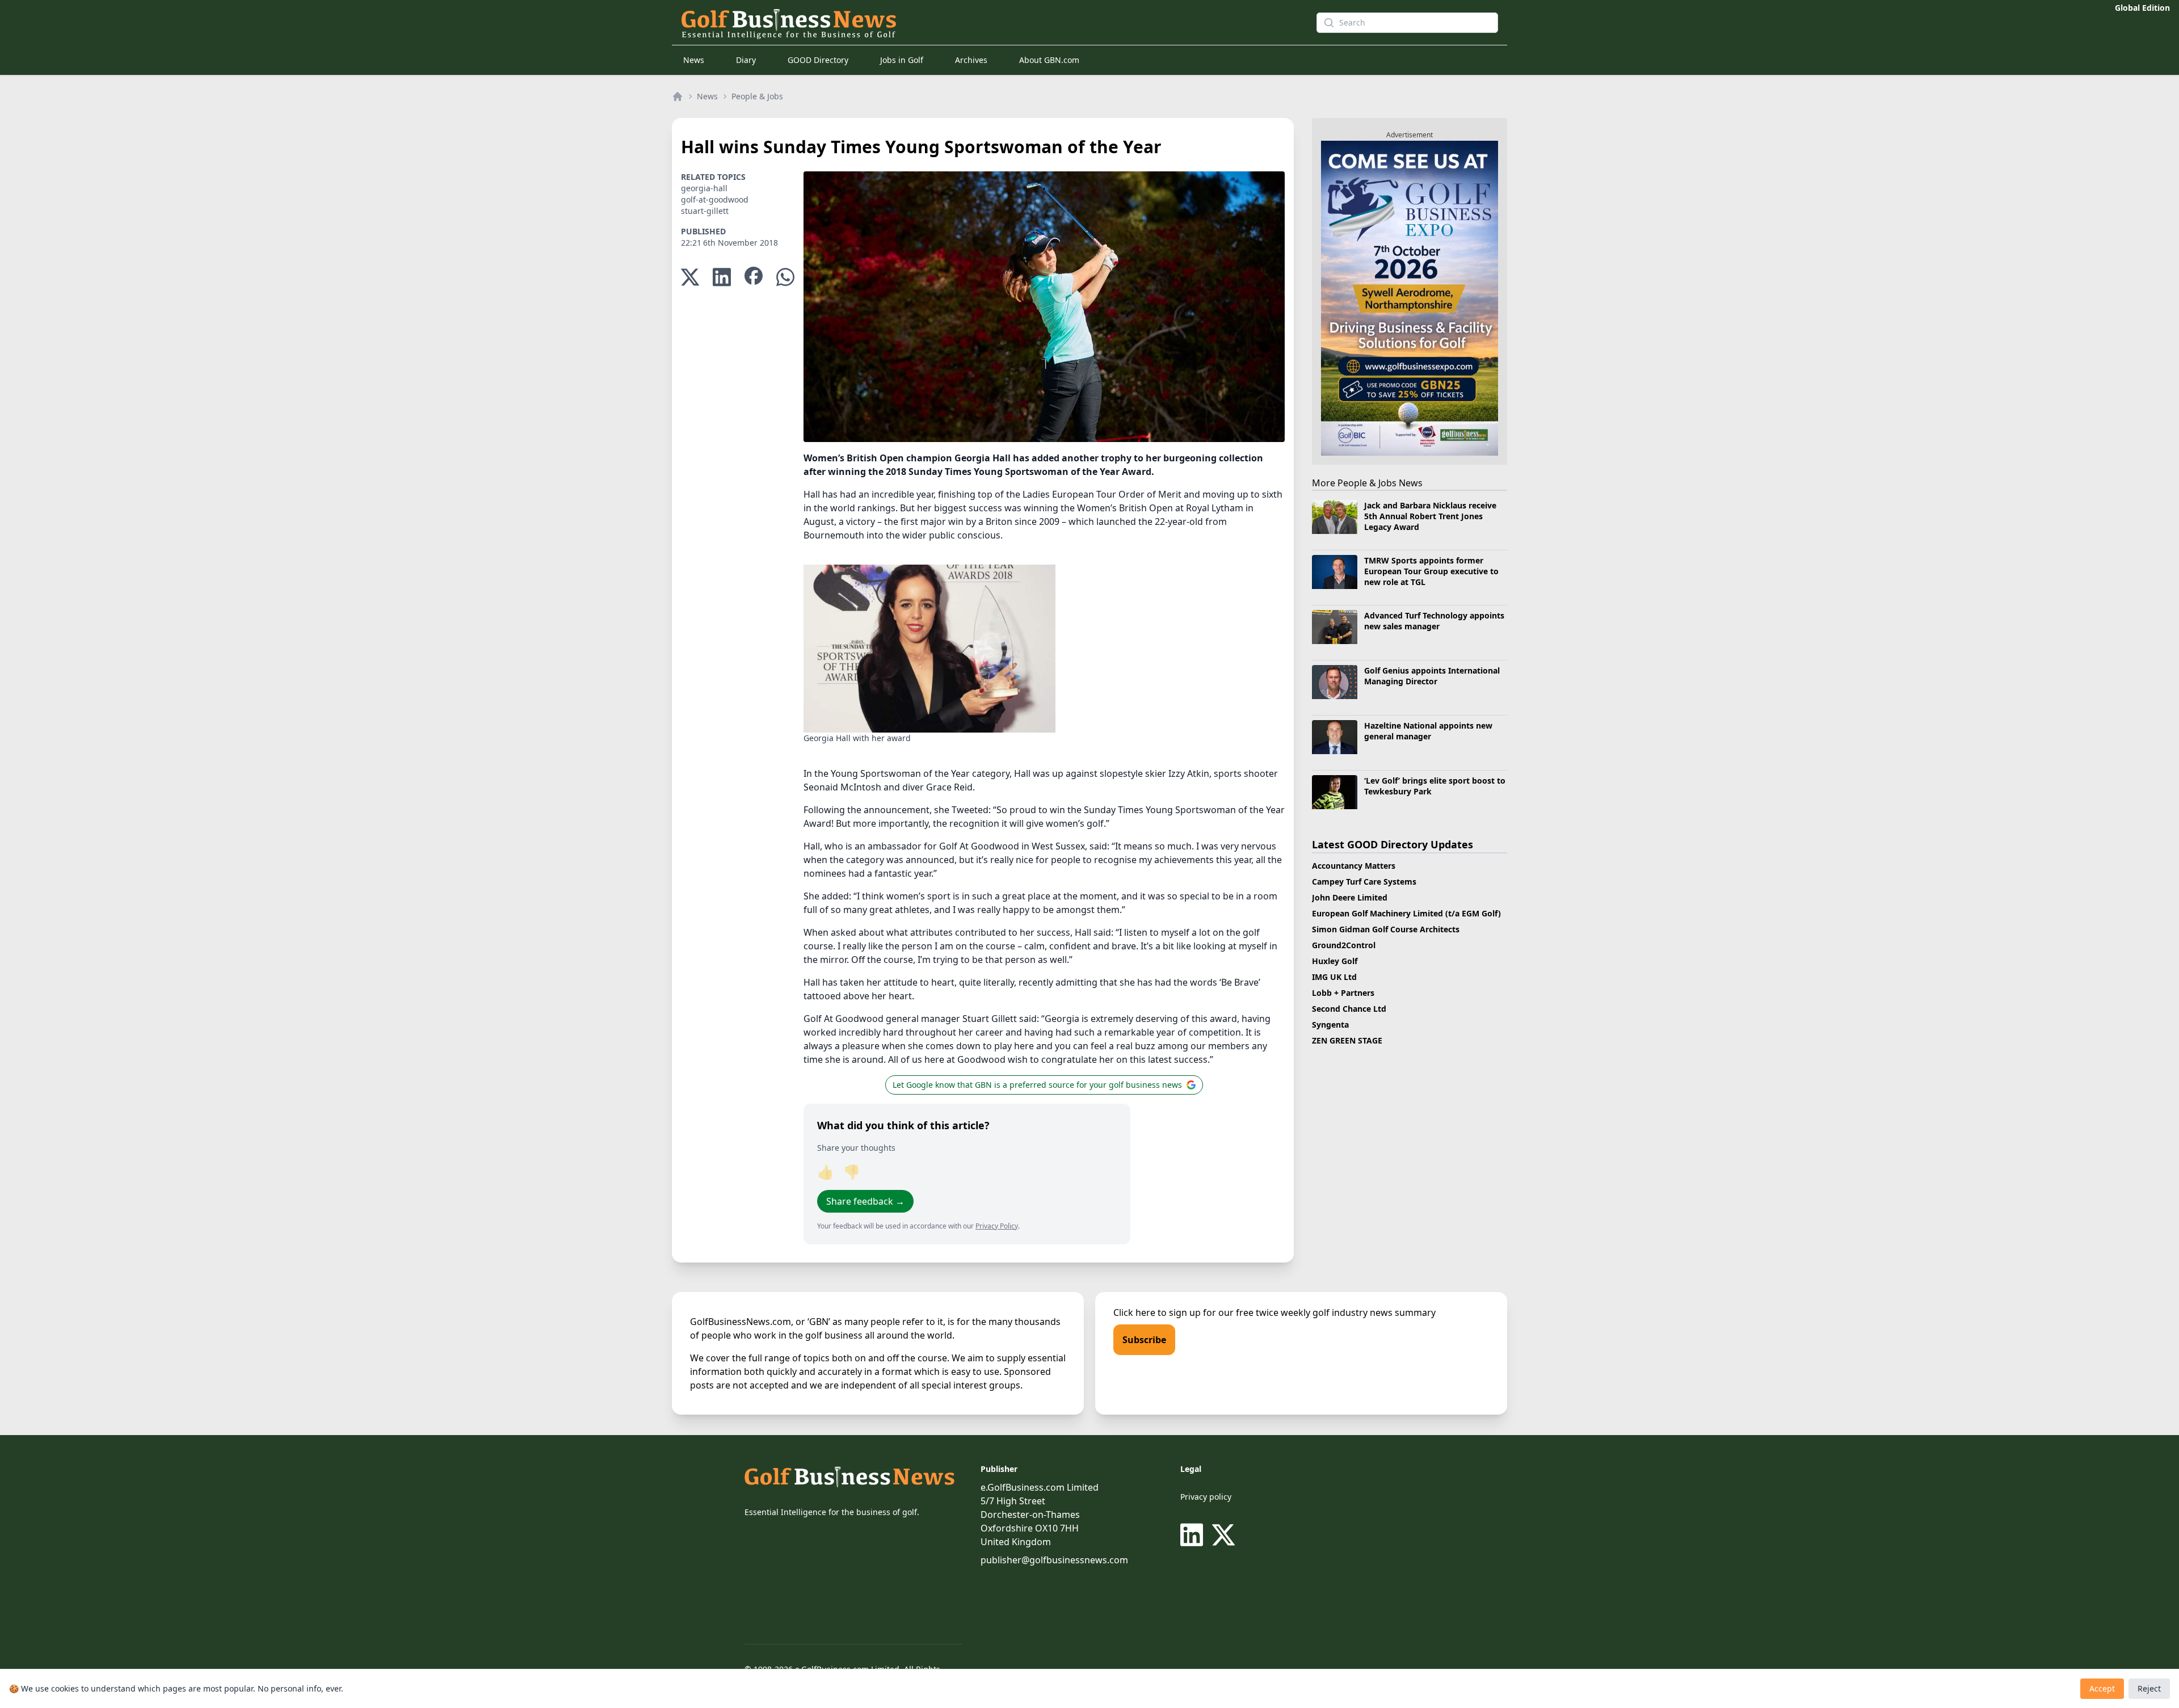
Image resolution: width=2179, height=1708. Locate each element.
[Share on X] (690, 277)
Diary (746, 60)
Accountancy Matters (1354, 866)
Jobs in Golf (902, 60)
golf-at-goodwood (715, 199)
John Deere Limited (1350, 897)
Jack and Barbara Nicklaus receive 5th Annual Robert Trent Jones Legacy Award (1430, 516)
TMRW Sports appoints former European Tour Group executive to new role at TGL (1431, 571)
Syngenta (1330, 1025)
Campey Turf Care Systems (1364, 882)
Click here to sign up (1157, 1312)
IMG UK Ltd (1334, 977)
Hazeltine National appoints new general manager (1428, 731)
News (694, 60)
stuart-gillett (705, 211)
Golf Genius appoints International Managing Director (1432, 676)
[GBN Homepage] (978, 23)
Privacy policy (1206, 1497)
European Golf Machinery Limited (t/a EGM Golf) (1406, 913)
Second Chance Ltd (1349, 1009)
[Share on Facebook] (754, 277)
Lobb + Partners (1343, 993)
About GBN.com (1049, 60)
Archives (971, 60)
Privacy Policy (997, 1226)
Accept (2102, 1688)
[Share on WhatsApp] (785, 277)
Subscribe (1144, 1340)
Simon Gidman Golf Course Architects (1386, 929)
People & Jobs (757, 96)
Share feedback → (865, 1201)
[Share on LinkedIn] (722, 277)
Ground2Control (1344, 945)
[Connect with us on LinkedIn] (1194, 1535)
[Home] (678, 96)
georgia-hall (704, 188)
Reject (2149, 1688)
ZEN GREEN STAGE (1347, 1040)
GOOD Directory (818, 60)
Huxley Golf (1335, 961)
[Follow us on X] (1223, 1535)
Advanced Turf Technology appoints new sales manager (1434, 621)
